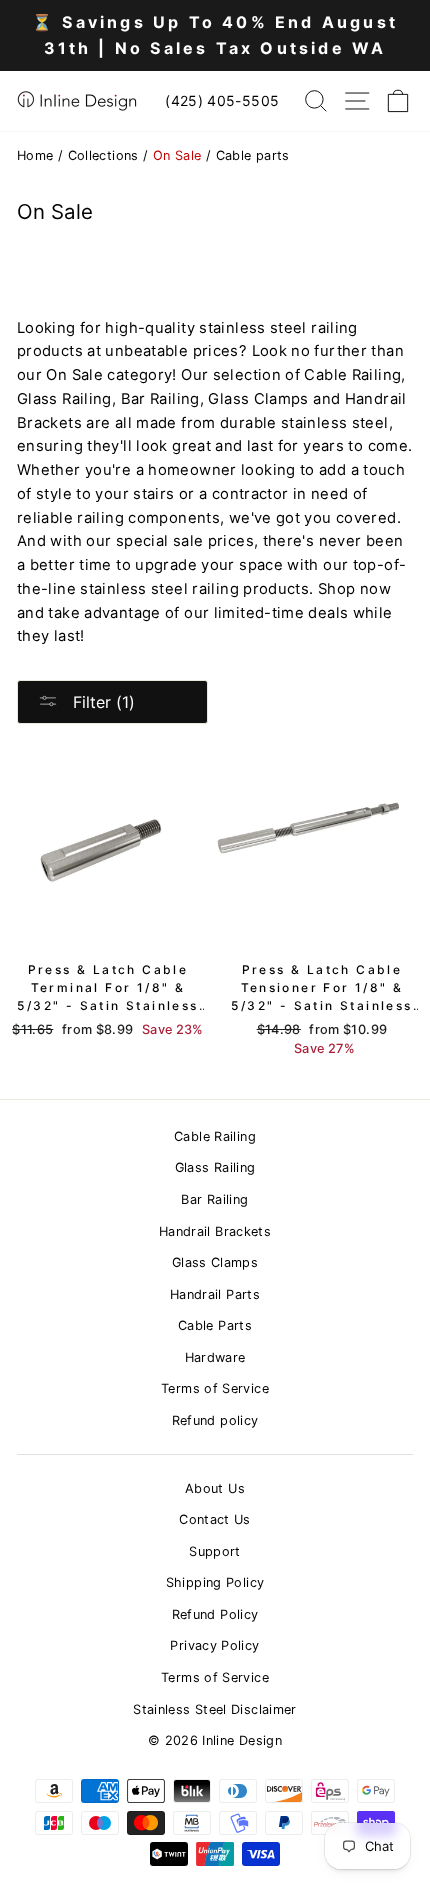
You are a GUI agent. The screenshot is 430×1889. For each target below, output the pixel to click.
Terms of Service (215, 1388)
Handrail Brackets (215, 1231)
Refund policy (215, 1420)
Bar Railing (214, 1199)
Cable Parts (215, 1325)
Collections (103, 155)
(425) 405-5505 (222, 100)
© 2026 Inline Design (215, 1740)
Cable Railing (215, 1136)
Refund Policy (215, 1614)
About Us (215, 1488)
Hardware (215, 1357)
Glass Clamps (215, 1262)
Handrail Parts (215, 1294)
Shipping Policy (215, 1582)
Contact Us (215, 1519)
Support (215, 1551)
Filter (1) (101, 702)
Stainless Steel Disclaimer (215, 1709)
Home (35, 155)
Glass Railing (215, 1167)
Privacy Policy (214, 1645)
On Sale (177, 155)
